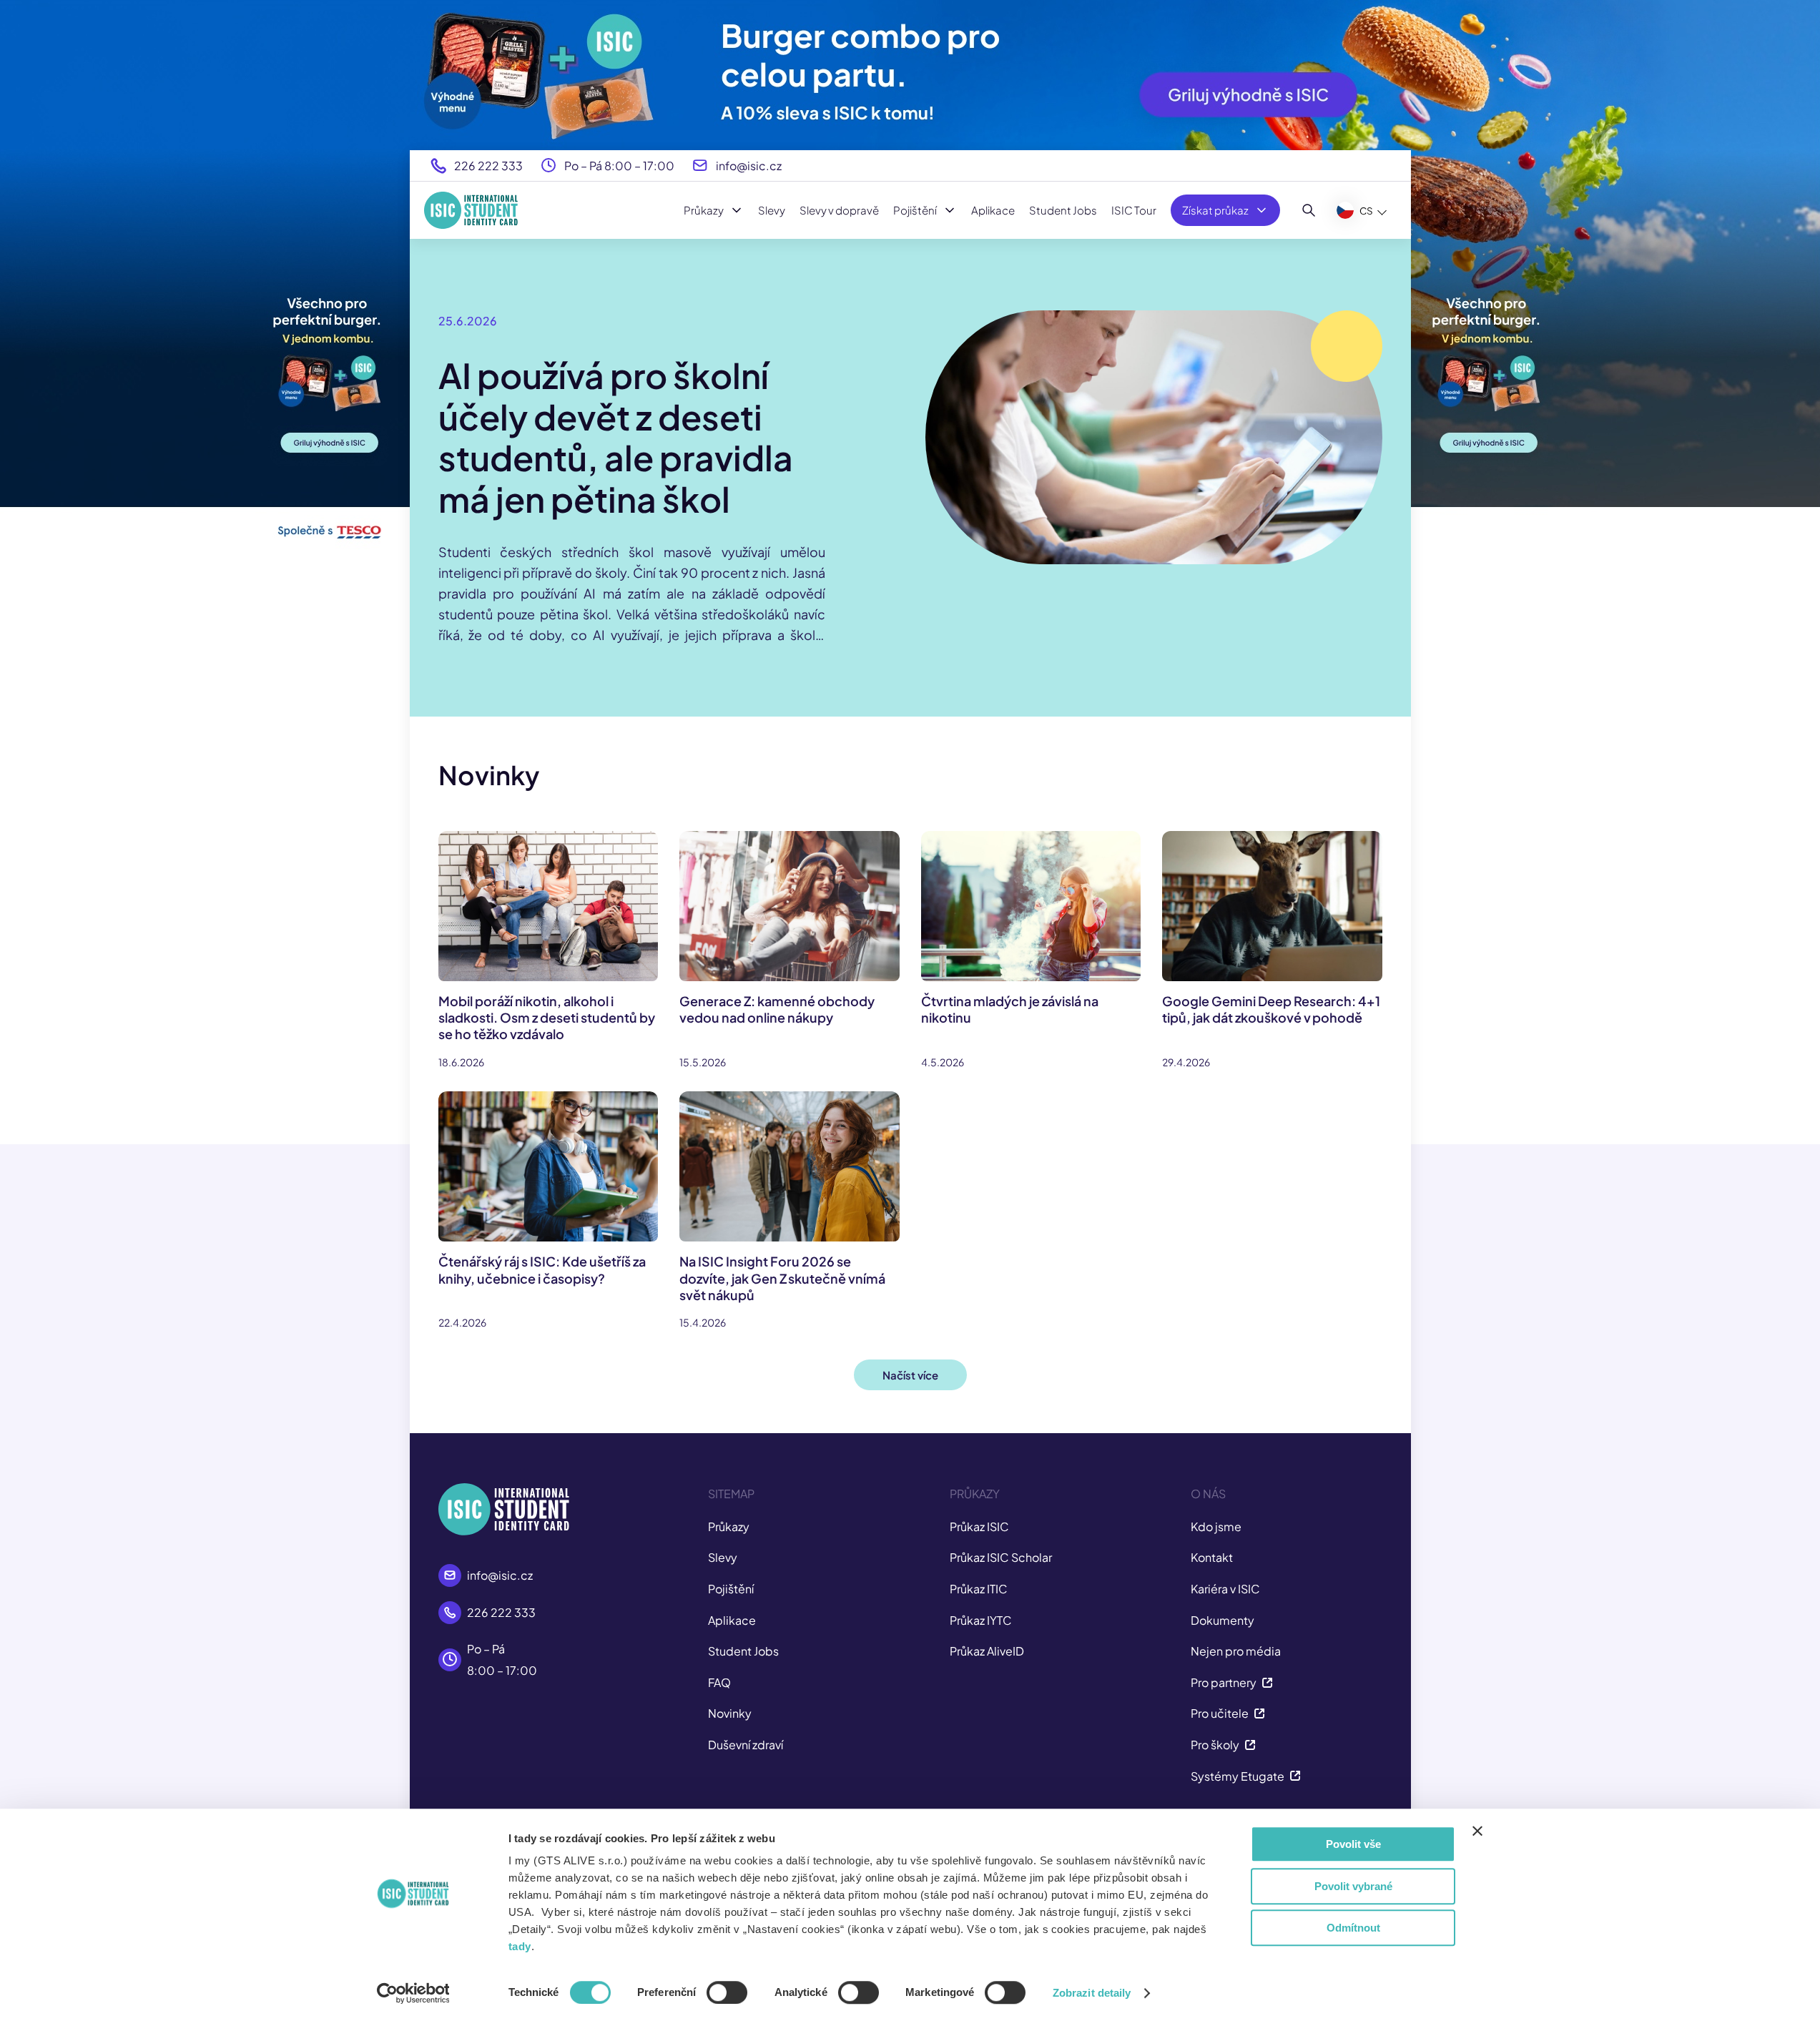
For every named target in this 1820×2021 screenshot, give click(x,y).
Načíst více (910, 1375)
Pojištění (915, 210)
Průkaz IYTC (981, 1620)
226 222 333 (488, 166)
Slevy (772, 210)
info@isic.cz (749, 166)
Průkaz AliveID (987, 1651)
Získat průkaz (1215, 210)
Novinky (730, 1713)
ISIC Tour (1134, 210)
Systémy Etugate (1238, 1776)
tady (520, 1946)
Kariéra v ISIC (1225, 1589)
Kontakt (1212, 1557)
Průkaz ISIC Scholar (1001, 1557)
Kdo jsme (1216, 1526)
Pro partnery (1224, 1682)
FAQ (719, 1682)
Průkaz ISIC (979, 1526)
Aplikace (993, 210)
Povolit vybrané (1353, 1886)
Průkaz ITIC (979, 1589)
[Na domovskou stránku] (471, 210)
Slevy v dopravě (839, 210)
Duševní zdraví (746, 1745)
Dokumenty (1223, 1620)
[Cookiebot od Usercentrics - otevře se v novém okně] (413, 1993)
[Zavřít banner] (1477, 1831)
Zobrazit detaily (1092, 1993)
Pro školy (1215, 1745)
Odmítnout (1353, 1928)
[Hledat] (1309, 210)
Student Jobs (1063, 210)
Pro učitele (1220, 1713)
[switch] (727, 1992)
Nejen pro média (1236, 1651)
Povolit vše (1353, 1844)
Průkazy (704, 210)
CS (1366, 211)
